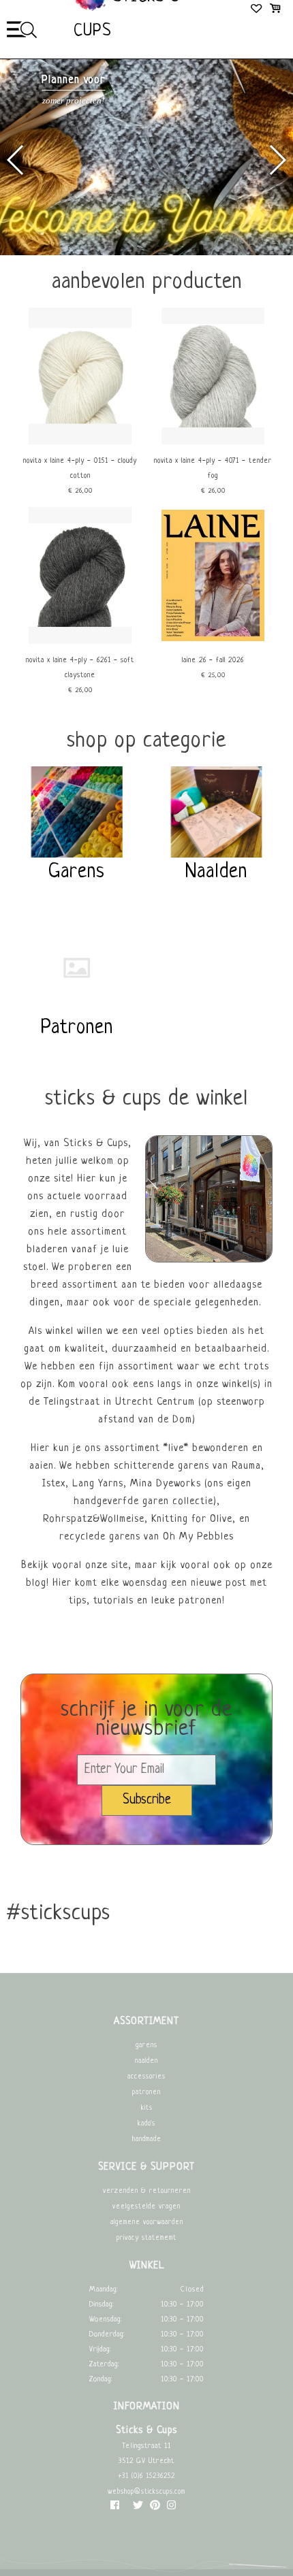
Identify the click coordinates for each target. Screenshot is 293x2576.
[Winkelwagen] (275, 10)
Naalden (146, 2061)
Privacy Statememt (146, 2238)
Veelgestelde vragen (146, 2207)
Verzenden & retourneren (147, 2191)
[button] (277, 160)
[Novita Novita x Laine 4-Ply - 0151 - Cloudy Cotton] (80, 443)
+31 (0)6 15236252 (146, 2476)
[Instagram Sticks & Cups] (171, 2508)
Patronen (146, 2092)
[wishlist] (257, 10)
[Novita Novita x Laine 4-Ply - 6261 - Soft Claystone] (80, 642)
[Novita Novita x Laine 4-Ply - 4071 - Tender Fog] (213, 443)
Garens (146, 2045)
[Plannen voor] (146, 254)
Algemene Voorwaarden (147, 2222)
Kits (147, 2108)
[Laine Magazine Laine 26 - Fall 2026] (213, 642)
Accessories (146, 2077)
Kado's (146, 2124)
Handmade (147, 2139)
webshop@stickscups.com (146, 2492)
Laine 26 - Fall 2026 (213, 661)
